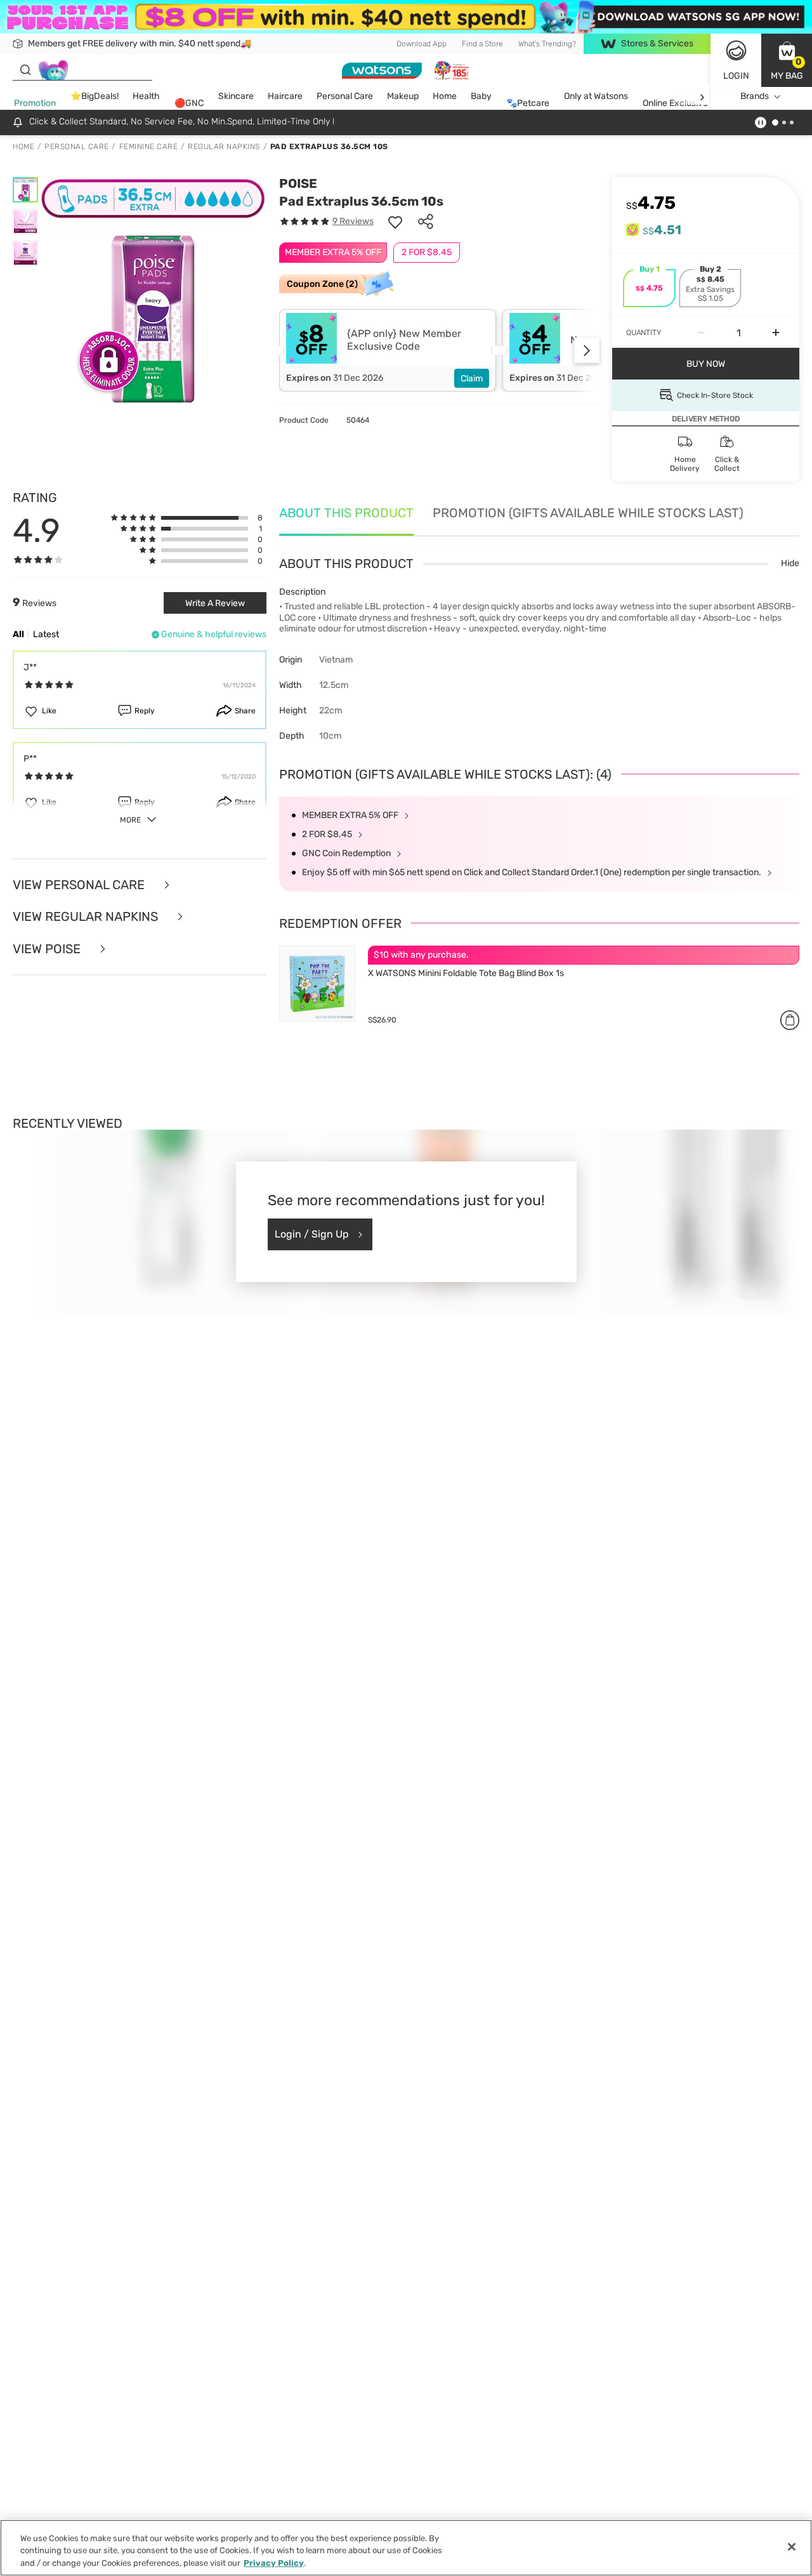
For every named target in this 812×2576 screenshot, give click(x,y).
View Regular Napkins (87, 917)
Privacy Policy (274, 2563)
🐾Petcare (528, 104)
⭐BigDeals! (95, 97)
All (18, 634)
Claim (472, 379)
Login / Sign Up (312, 1234)
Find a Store (482, 44)
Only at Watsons (596, 97)
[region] (406, 2548)
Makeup (403, 97)
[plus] (776, 333)
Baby (481, 97)
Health (146, 97)
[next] (702, 97)
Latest (46, 634)
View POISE (48, 949)
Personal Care (345, 97)
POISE (298, 183)
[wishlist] (395, 221)
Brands (755, 97)
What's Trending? (547, 44)
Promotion (35, 104)
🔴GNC (189, 104)
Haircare (285, 97)
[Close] (792, 2547)
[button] (787, 60)
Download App (422, 44)
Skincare (236, 97)
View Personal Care (80, 885)
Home (445, 97)
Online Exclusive (675, 104)
